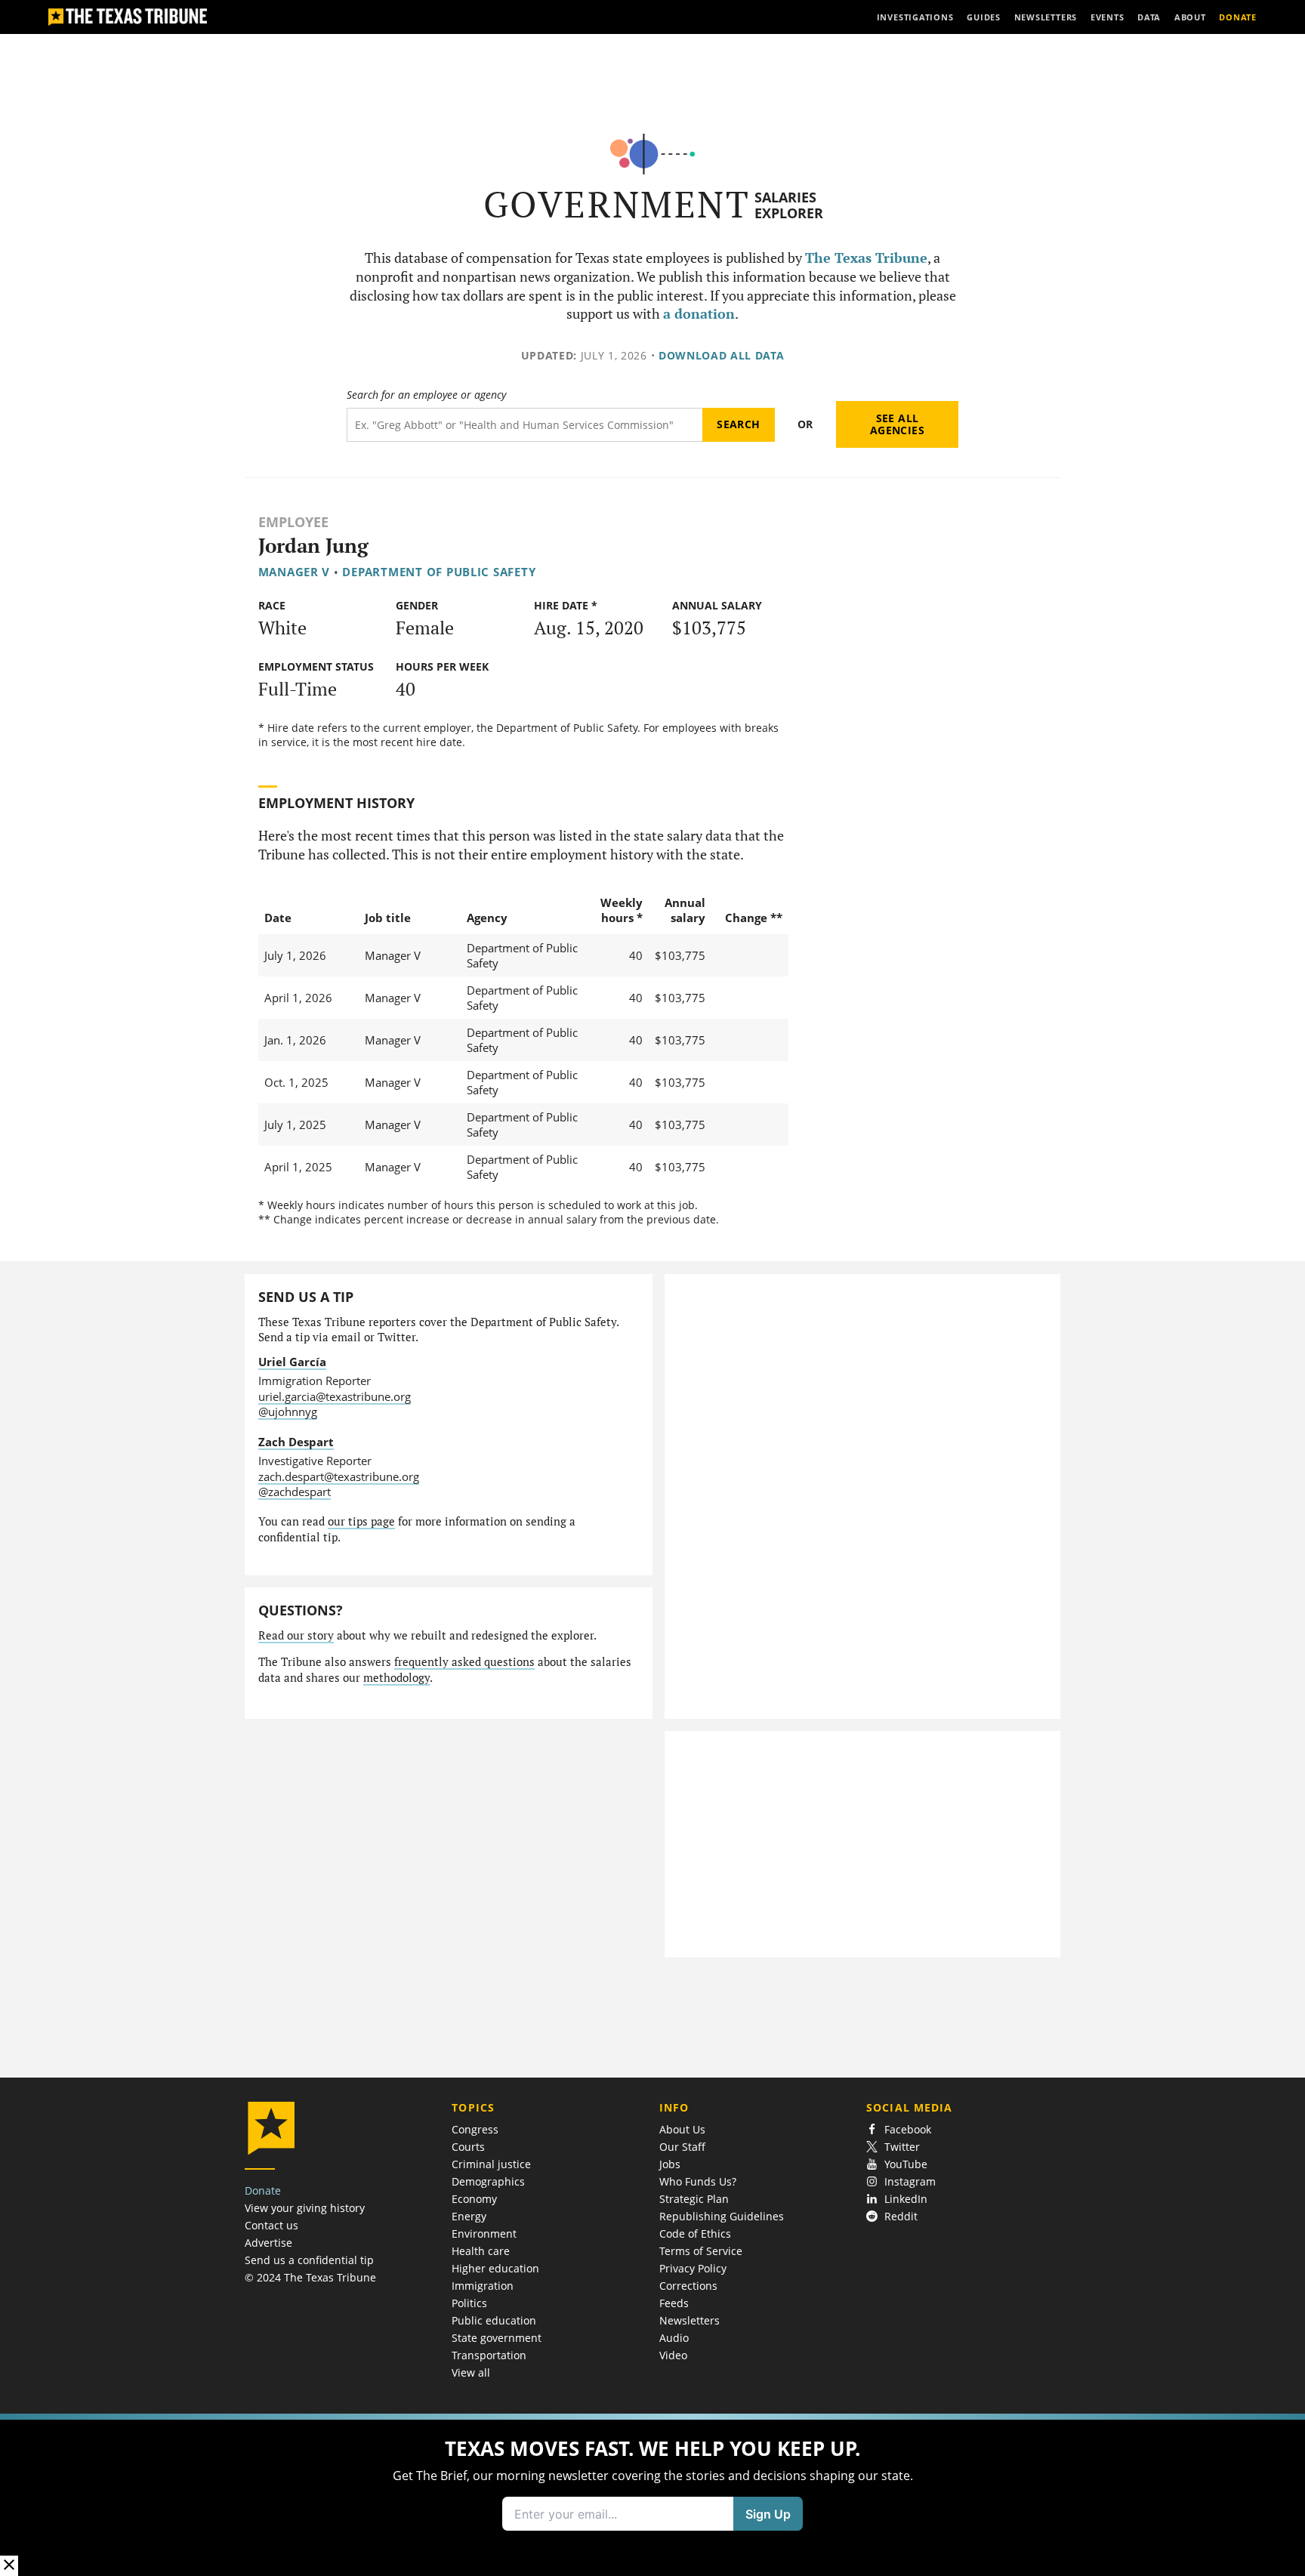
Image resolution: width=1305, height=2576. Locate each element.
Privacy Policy (693, 2268)
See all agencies (897, 424)
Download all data (722, 355)
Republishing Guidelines (722, 2216)
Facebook (908, 2129)
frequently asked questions (464, 1662)
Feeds (674, 2303)
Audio (674, 2338)
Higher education (495, 2268)
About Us (682, 2129)
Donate (263, 2190)
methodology (396, 1678)
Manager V (295, 572)
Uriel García (292, 1362)
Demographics (488, 2181)
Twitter (902, 2147)
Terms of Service (701, 2251)
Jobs (670, 2164)
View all (471, 2372)
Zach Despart (296, 1442)
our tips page (361, 1521)
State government (497, 2338)
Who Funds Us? (698, 2181)
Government (617, 204)
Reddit (901, 2216)
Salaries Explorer (789, 205)
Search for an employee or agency (426, 395)
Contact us (271, 2225)
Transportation (489, 2355)
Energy (469, 2216)
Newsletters (690, 2320)
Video (673, 2355)
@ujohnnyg (288, 1411)
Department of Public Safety (439, 572)
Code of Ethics (695, 2234)
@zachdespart (295, 1492)
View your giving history (305, 2208)
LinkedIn (906, 2199)
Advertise (268, 2243)
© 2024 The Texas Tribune (310, 2277)
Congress (475, 2129)
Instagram (910, 2181)
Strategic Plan (694, 2199)
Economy (474, 2199)
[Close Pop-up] (9, 2566)
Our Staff (682, 2147)
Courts (468, 2147)
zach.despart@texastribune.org (339, 1476)
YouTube (906, 2164)
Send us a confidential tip (309, 2260)
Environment (484, 2234)
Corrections (688, 2286)
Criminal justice (491, 2164)
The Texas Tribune (866, 258)
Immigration (483, 2286)
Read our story (296, 1635)
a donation (699, 314)
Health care (481, 2251)
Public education (494, 2320)
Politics (469, 2303)
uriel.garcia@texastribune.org (335, 1396)
